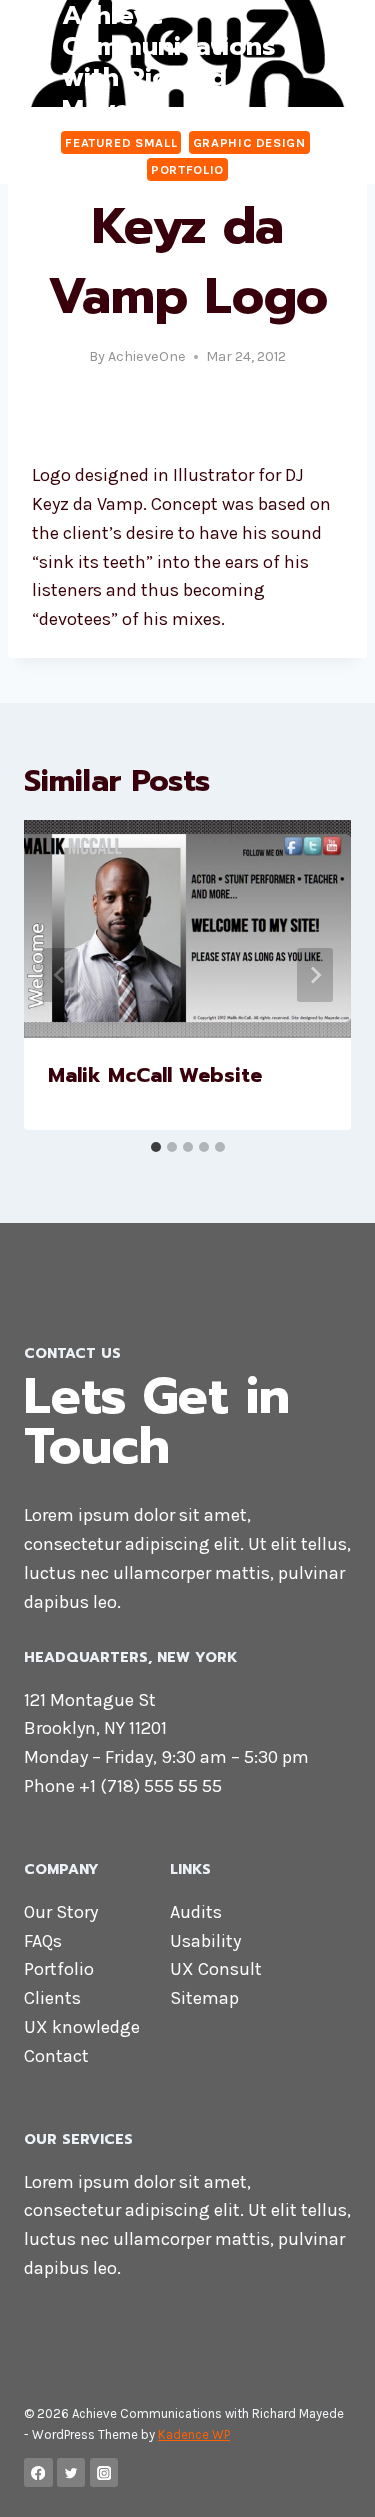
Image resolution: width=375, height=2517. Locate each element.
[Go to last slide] (60, 975)
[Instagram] (104, 2472)
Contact (56, 2056)
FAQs (43, 1941)
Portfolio (187, 169)
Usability (205, 1941)
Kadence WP (194, 2434)
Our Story (61, 1912)
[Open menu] (332, 62)
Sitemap (204, 1998)
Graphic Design (249, 142)
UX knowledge (82, 2027)
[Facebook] (38, 2472)
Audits (196, 1912)
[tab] (156, 1147)
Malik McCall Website (155, 1075)
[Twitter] (71, 2472)
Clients (52, 1998)
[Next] (315, 975)
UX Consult (216, 1969)
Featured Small (121, 142)
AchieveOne (147, 356)
